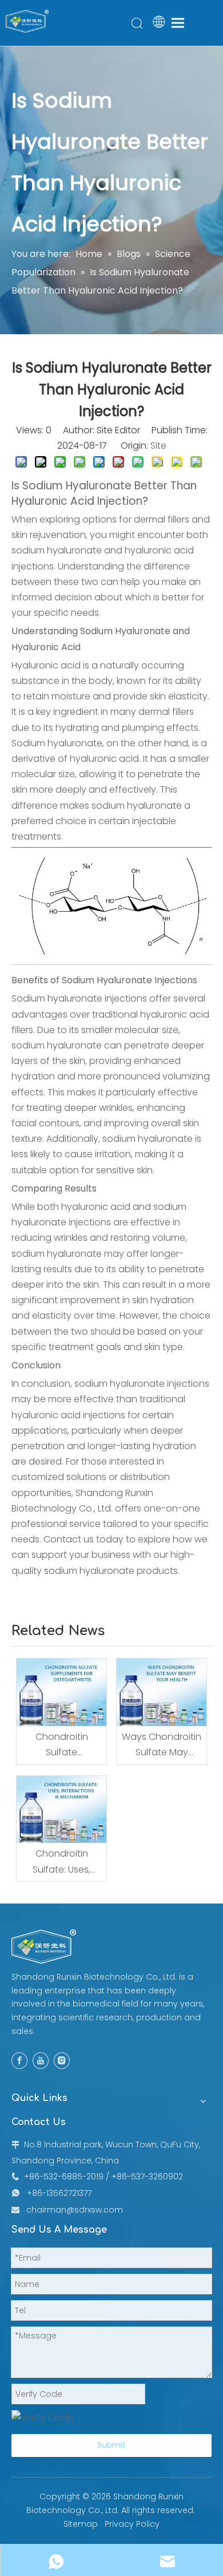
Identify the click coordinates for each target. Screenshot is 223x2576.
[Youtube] (41, 2061)
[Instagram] (62, 2061)
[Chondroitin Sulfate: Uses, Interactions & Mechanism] (61, 1810)
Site (158, 446)
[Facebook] (19, 2061)
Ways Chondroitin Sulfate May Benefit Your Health (162, 1745)
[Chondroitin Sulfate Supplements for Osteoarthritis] (61, 1692)
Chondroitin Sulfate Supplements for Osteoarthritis (61, 1745)
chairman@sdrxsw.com (75, 2210)
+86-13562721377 (59, 2193)
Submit (111, 2445)
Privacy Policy (132, 2524)
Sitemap (81, 2524)
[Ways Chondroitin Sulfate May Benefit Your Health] (162, 1692)
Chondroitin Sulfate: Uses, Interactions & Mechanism (61, 1862)
